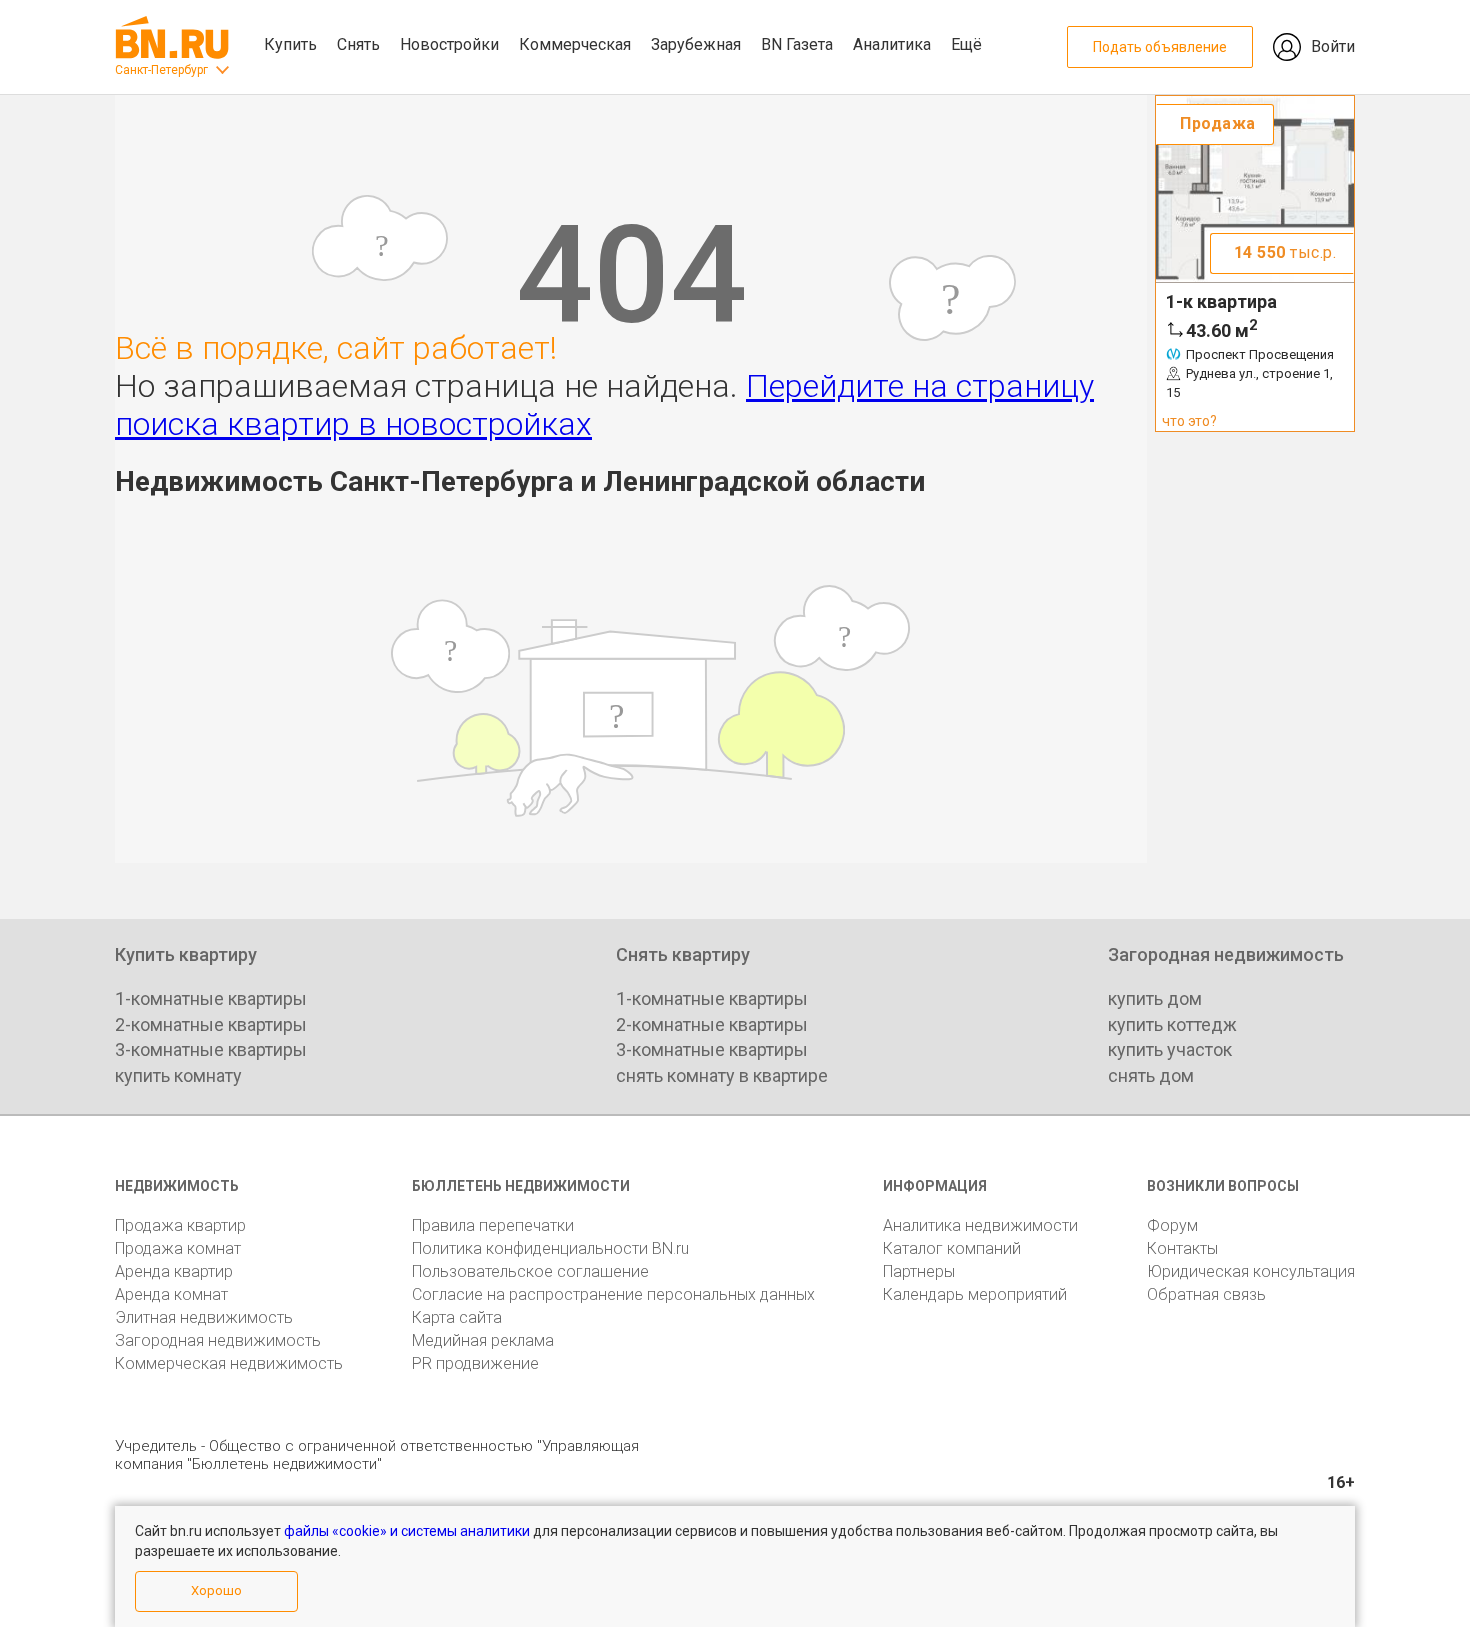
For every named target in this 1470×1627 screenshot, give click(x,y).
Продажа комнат (178, 1248)
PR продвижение (475, 1363)
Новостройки (449, 44)
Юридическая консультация (1251, 1271)
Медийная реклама (483, 1340)
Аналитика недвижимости (980, 1225)
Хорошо (216, 1590)
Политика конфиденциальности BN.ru (550, 1248)
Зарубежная (696, 44)
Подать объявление (1160, 47)
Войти (1333, 46)
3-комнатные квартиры (211, 1049)
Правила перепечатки (493, 1225)
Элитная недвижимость (204, 1317)
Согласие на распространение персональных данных (613, 1294)
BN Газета (797, 44)
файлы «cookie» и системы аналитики (407, 1531)
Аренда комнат (171, 1294)
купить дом (1155, 998)
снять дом (1151, 1075)
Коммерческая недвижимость (229, 1363)
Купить (290, 44)
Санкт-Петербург (161, 70)
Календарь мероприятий (975, 1294)
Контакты (1182, 1248)
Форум (1172, 1225)
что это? (1189, 421)
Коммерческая (575, 44)
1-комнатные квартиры (211, 998)
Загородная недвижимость (218, 1340)
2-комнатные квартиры (211, 1024)
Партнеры (919, 1271)
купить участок (1170, 1049)
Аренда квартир (174, 1271)
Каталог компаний (952, 1248)
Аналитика (892, 44)
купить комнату (178, 1075)
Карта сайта (457, 1317)
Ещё (966, 44)
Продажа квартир (180, 1225)
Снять (358, 44)
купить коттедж (1172, 1024)
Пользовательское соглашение (530, 1271)
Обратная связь (1206, 1294)
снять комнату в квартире (722, 1075)
